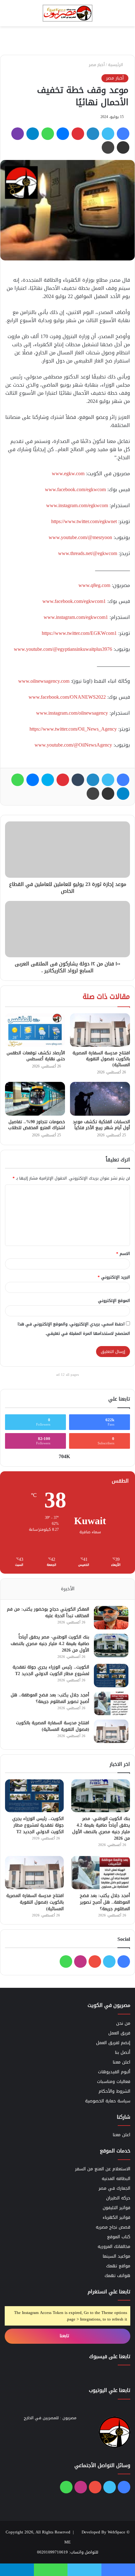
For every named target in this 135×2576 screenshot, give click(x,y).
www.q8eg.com (94, 585)
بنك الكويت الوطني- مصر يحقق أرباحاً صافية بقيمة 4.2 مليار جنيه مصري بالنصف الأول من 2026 (50, 1644)
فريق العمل (119, 2033)
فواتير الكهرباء (116, 2217)
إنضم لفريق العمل (113, 2043)
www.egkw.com (68, 473)
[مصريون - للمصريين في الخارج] (67, 13)
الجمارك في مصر (114, 2188)
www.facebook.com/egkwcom (75, 489)
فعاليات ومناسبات (114, 2082)
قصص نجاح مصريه (113, 2227)
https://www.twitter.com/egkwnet (84, 521)
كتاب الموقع (119, 2237)
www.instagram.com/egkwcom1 (76, 617)
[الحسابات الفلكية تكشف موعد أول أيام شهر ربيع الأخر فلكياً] (100, 1099)
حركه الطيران (118, 2198)
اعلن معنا (121, 2062)
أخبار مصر (97, 65)
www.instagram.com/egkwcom (77, 505)
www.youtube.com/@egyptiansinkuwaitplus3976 (63, 649)
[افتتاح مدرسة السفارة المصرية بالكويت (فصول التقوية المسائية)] (100, 1030)
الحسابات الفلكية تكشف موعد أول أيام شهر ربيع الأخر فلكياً (101, 1125)
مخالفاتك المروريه (114, 2247)
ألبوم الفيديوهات (114, 2072)
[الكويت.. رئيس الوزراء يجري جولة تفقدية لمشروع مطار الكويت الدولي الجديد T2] (111, 1676)
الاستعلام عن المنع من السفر (103, 2169)
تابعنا (65, 2336)
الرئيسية (116, 65)
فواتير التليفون (116, 2208)
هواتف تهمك (117, 2276)
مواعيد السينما (116, 2256)
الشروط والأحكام (114, 2091)
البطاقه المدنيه (116, 2179)
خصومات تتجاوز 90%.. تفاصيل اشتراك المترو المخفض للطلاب (37, 1125)
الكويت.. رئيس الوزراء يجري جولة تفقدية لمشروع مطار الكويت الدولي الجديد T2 (51, 1670)
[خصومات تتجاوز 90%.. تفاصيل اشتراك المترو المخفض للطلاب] (35, 1099)
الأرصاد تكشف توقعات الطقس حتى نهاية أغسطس (36, 1056)
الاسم (123, 1254)
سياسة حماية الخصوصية (108, 2101)
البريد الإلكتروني (114, 1277)
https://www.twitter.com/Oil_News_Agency (73, 729)
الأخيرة (68, 1589)
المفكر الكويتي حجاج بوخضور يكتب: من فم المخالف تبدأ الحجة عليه (48, 1612)
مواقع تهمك (118, 2266)
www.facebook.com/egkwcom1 (74, 601)
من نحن (123, 2023)
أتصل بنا (123, 2052)
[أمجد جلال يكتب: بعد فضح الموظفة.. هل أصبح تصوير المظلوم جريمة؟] (111, 1703)
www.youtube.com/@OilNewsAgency (73, 745)
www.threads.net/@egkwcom (88, 553)
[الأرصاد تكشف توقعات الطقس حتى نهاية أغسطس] (35, 1030)
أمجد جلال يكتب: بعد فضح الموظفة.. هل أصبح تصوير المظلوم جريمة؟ (50, 1698)
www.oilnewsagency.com (44, 681)
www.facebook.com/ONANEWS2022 (67, 697)
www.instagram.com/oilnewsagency (72, 713)
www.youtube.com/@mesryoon (80, 537)
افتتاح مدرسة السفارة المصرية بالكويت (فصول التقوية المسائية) (101, 1059)
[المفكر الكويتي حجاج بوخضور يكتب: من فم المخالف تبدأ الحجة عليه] (111, 1618)
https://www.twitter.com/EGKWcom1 (79, 633)
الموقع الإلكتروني (114, 1301)
